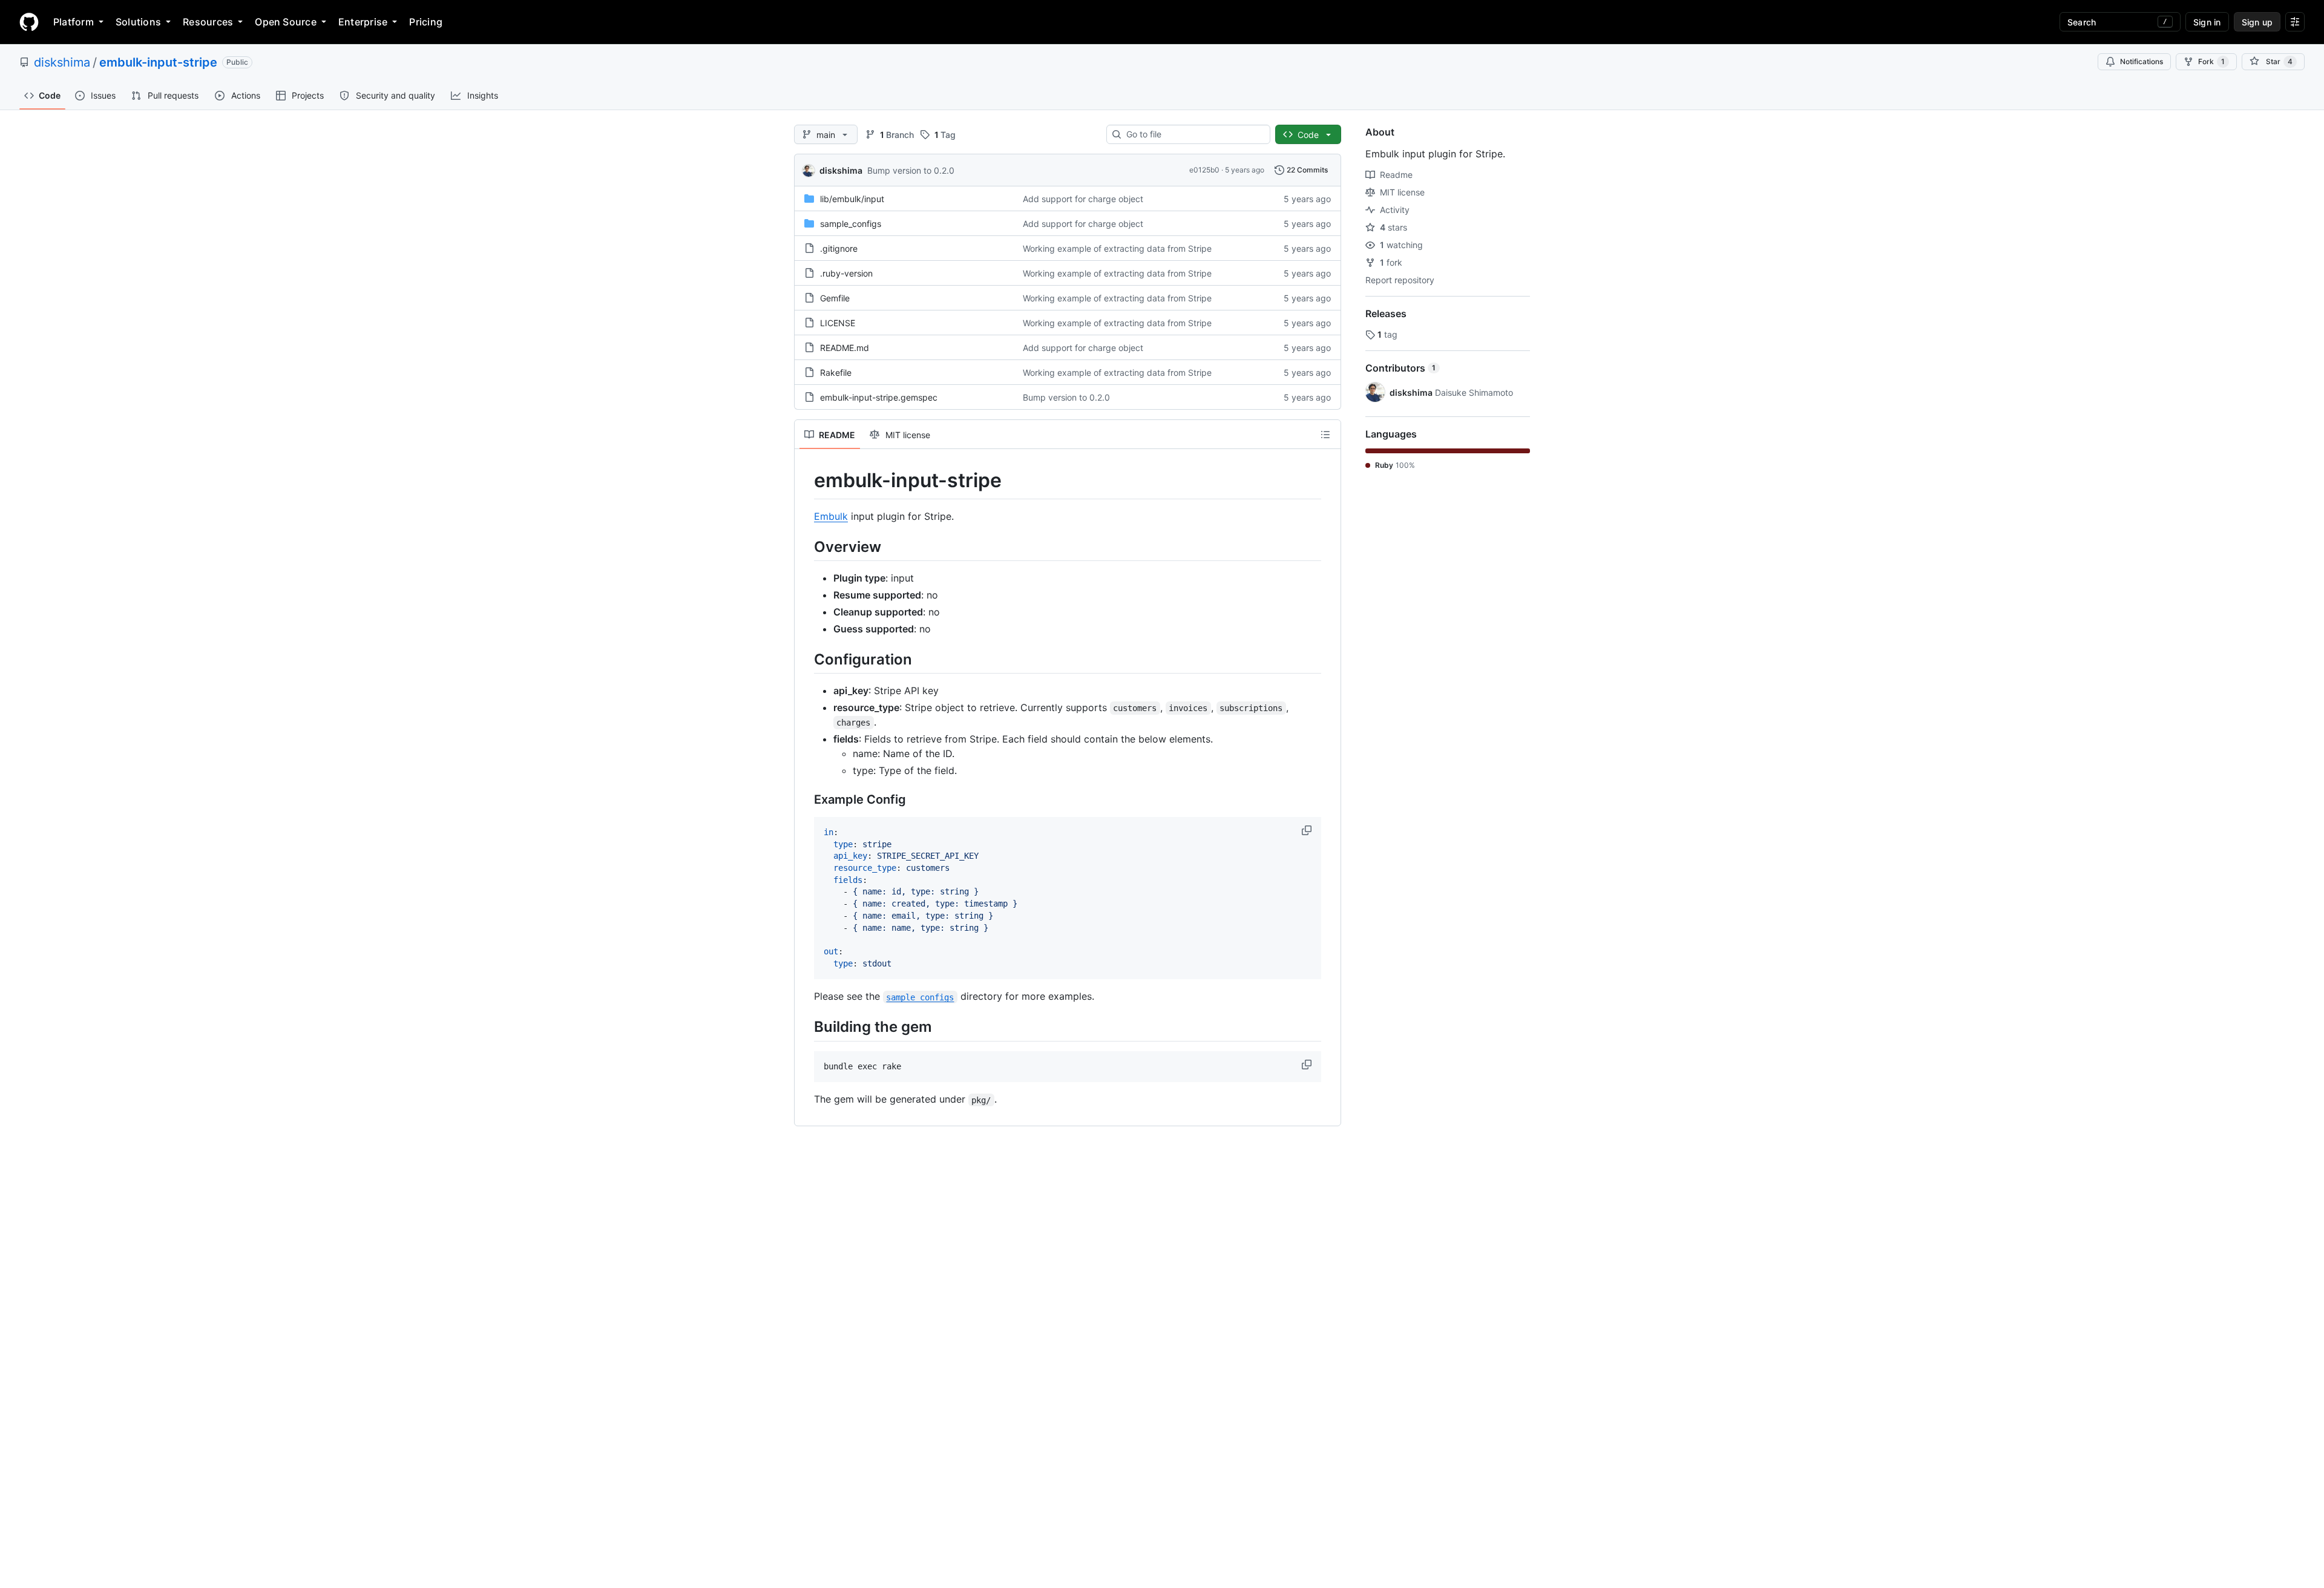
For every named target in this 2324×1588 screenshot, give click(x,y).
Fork (2211, 61)
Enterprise (363, 22)
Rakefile (836, 372)
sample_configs (851, 224)
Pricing (426, 22)
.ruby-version (846, 273)
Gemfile (835, 298)
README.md (845, 348)
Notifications (2142, 61)
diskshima (62, 62)
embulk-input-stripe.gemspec (879, 397)
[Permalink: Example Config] (806, 799)
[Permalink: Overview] (806, 546)
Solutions (138, 22)
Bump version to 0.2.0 (911, 170)
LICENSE (838, 323)
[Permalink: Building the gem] (806, 1027)
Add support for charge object (1083, 199)
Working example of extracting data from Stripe (1117, 248)
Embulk (831, 516)
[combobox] (1193, 134)
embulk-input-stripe (158, 62)
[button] (1308, 830)
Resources (208, 22)
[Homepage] (29, 22)
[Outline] (1325, 435)
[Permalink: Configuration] (806, 659)
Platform (74, 22)
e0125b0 (1204, 170)
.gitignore (839, 248)
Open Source (286, 22)
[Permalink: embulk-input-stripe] (806, 481)
